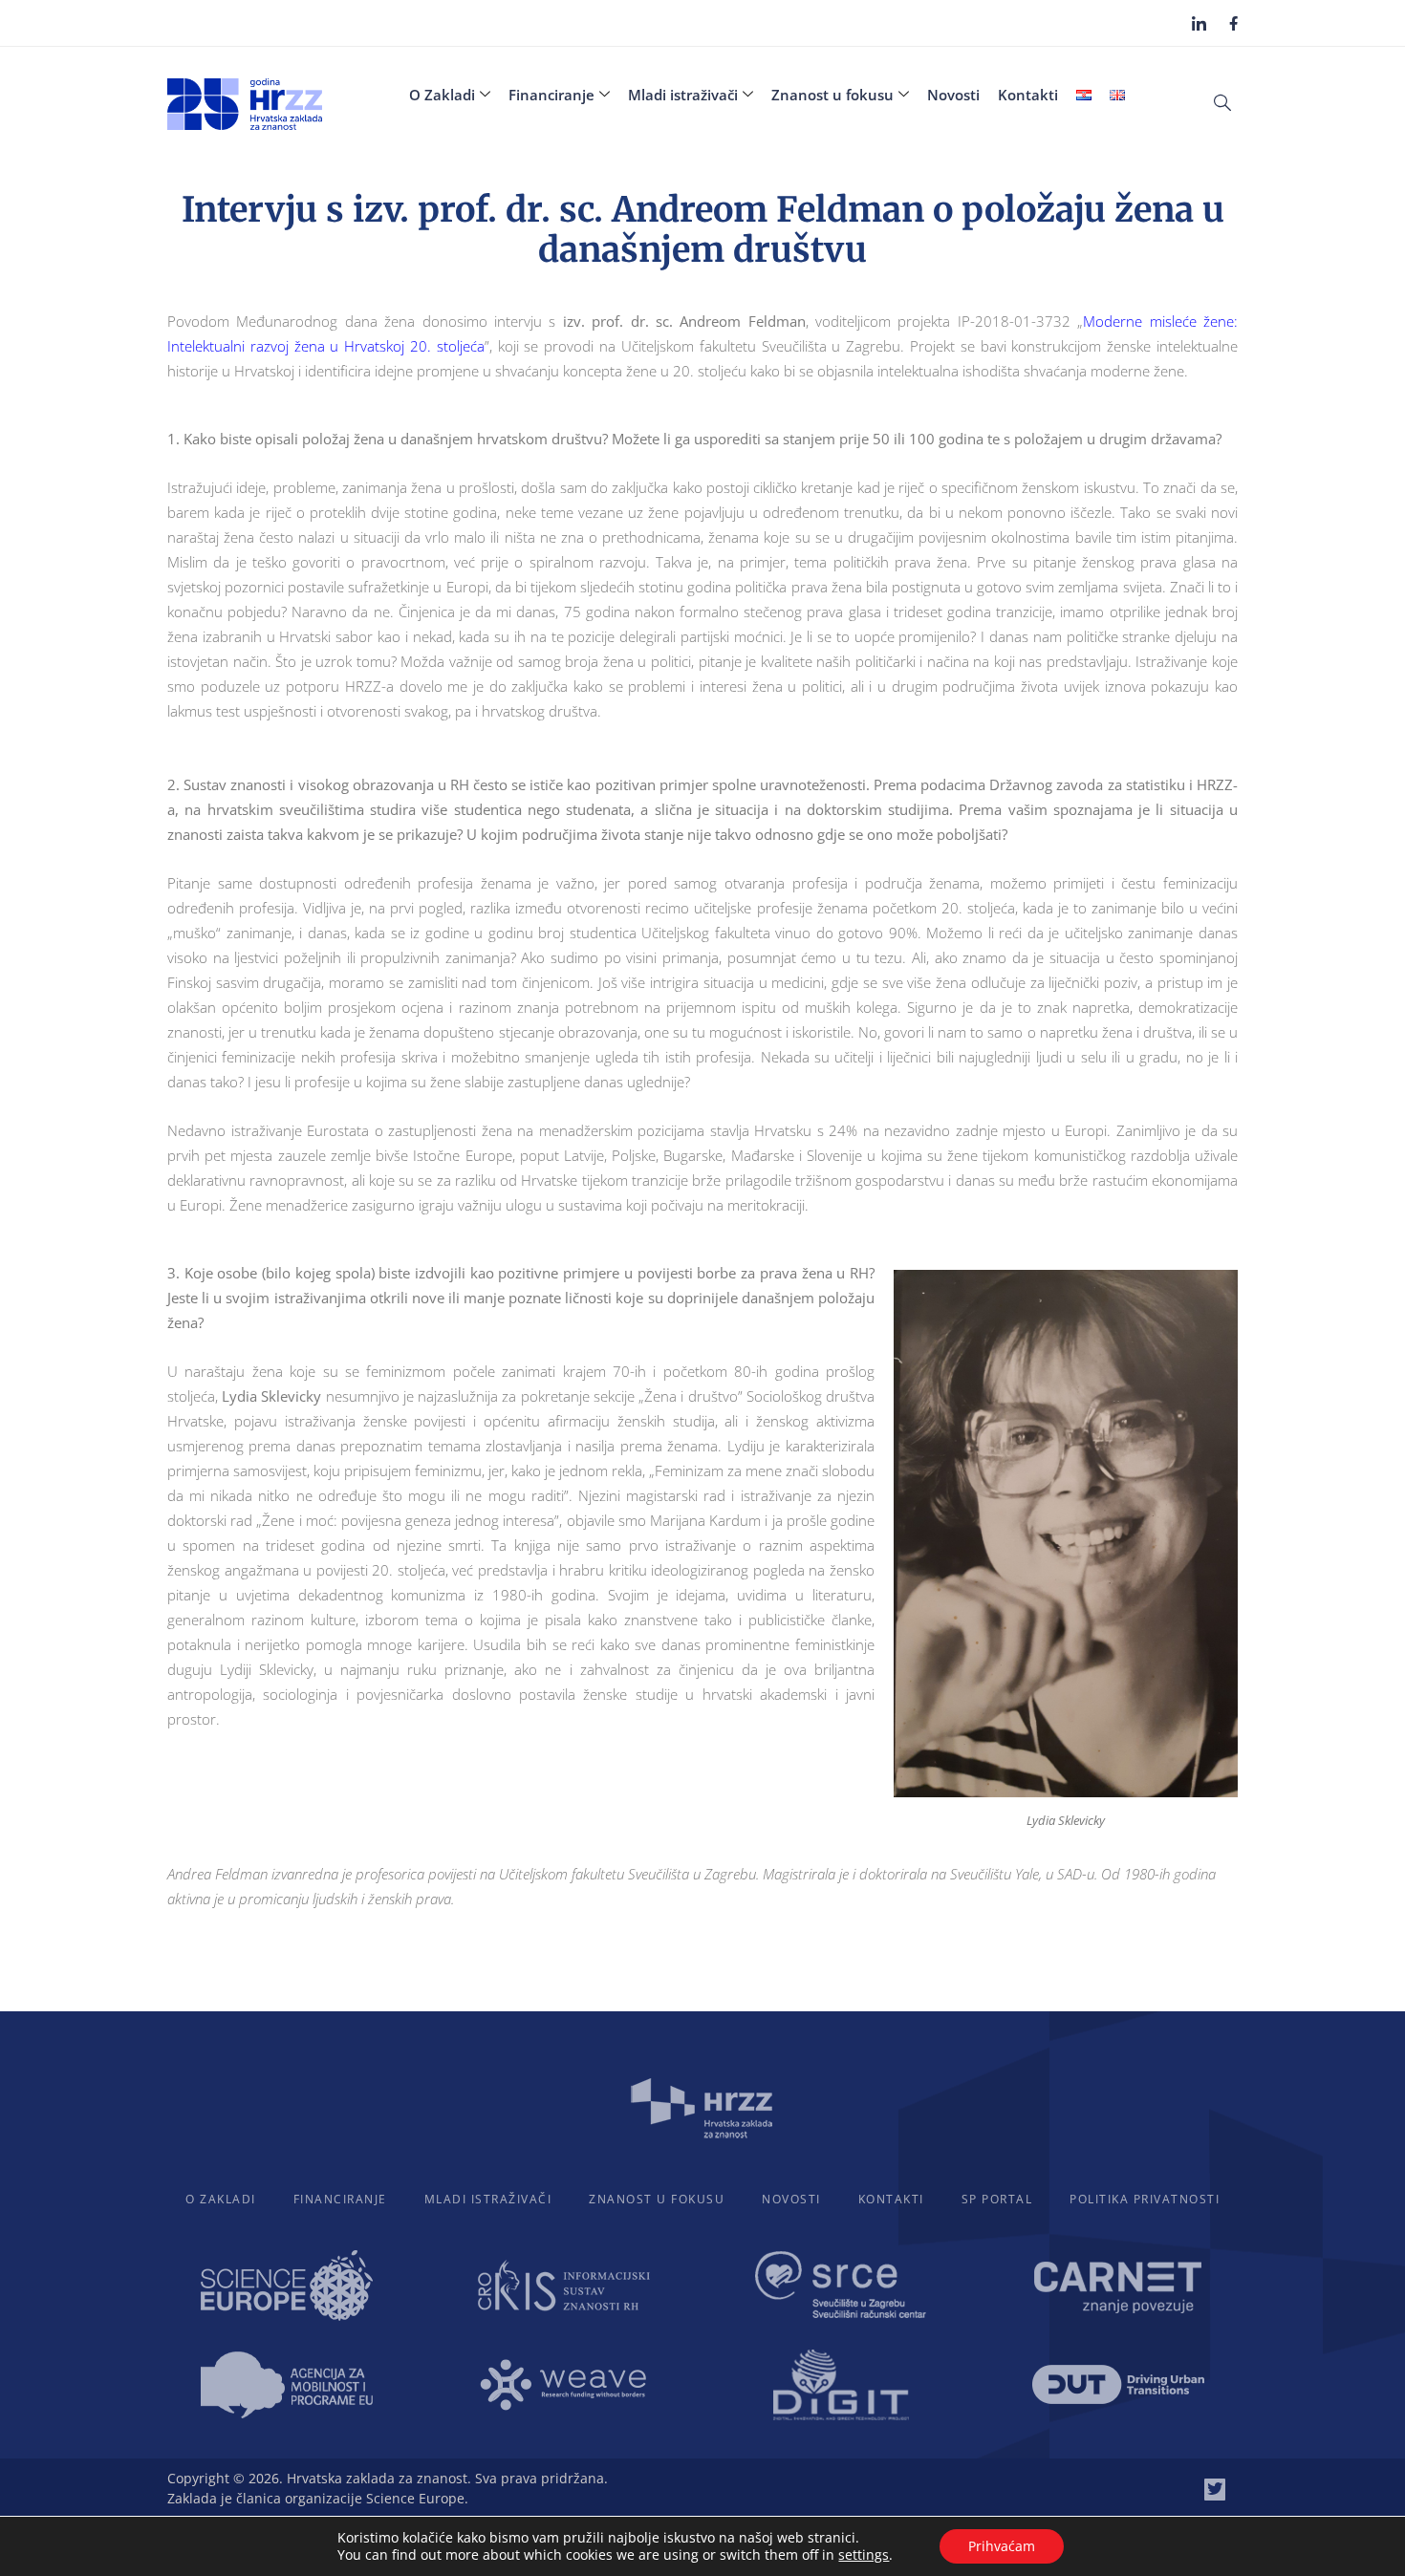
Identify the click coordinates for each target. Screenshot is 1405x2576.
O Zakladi (442, 95)
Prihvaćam (1002, 2546)
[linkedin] (1199, 23)
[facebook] (1233, 22)
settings (864, 2555)
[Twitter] (1215, 2489)
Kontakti (1028, 95)
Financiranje (551, 95)
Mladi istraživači (683, 95)
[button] (1222, 101)
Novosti (953, 95)
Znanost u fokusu (832, 95)
